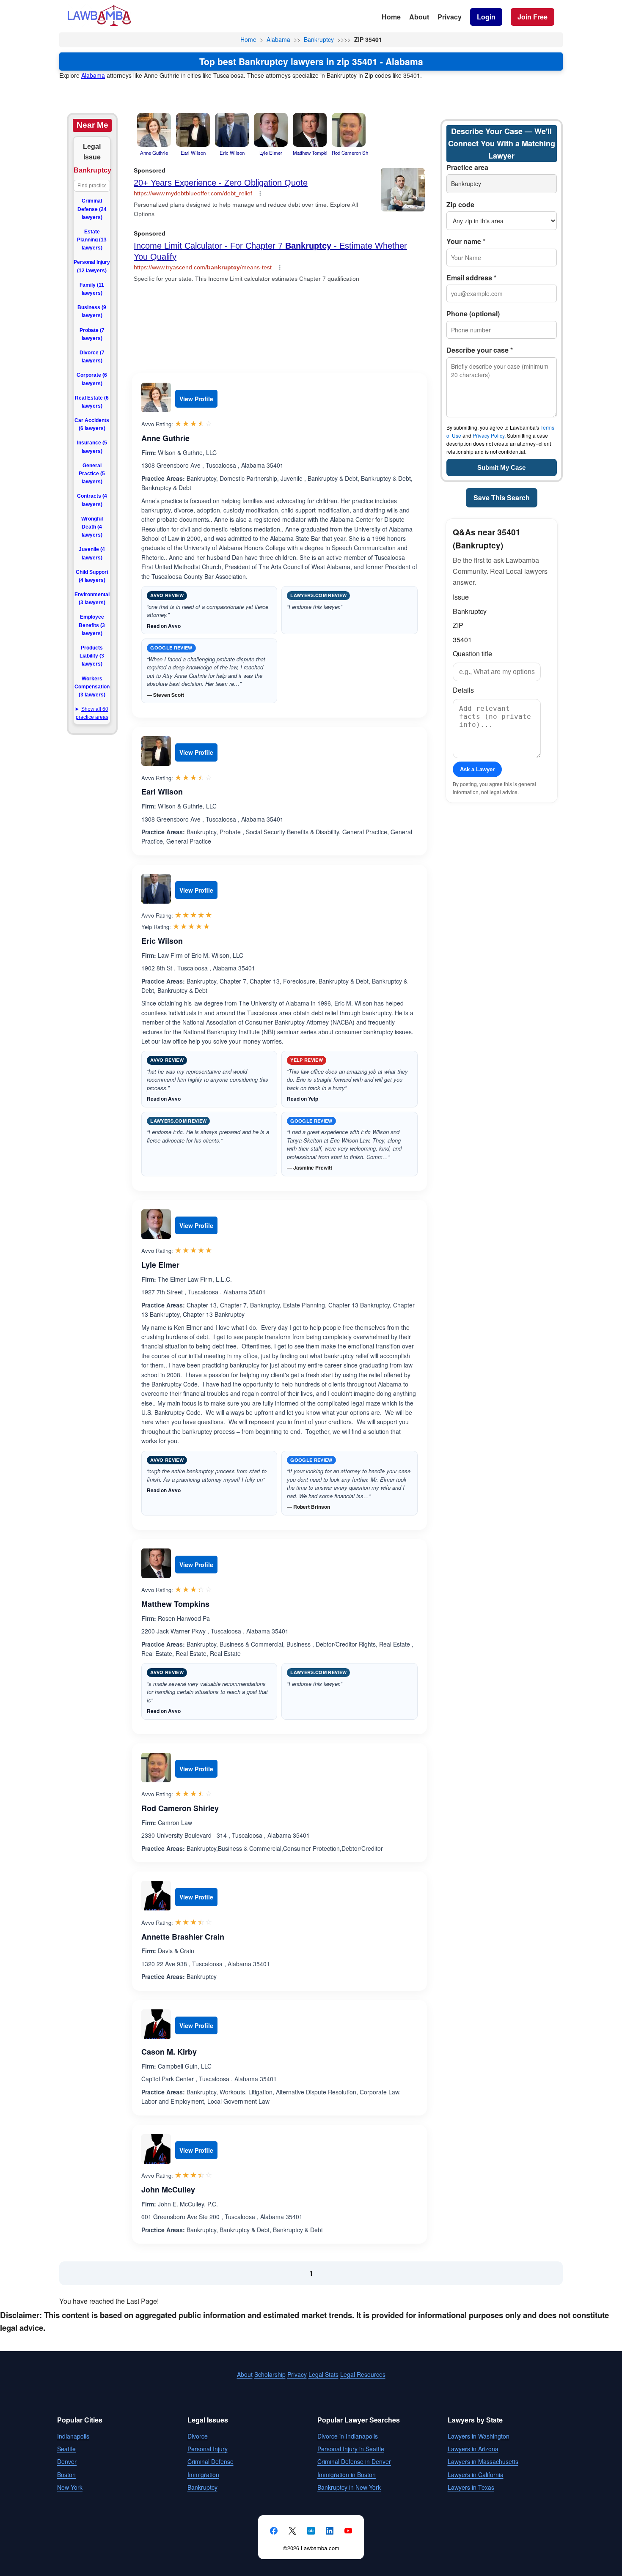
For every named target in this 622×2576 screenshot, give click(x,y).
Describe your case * (480, 350)
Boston (66, 2475)
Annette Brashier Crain (183, 1937)
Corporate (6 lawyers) (92, 379)
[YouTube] (348, 2531)
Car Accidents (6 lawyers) (92, 424)
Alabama (278, 39)
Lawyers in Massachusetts (483, 2461)
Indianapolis (73, 2436)
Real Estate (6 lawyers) (92, 402)
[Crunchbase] (311, 2531)
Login (486, 17)
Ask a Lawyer (477, 769)
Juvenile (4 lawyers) (92, 553)
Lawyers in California (476, 2475)
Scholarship (270, 2374)
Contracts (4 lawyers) (92, 500)
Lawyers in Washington (479, 2436)
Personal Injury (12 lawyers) (92, 266)
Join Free (533, 17)
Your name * (466, 241)
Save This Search (502, 497)
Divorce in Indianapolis (348, 2436)
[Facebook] (274, 2531)
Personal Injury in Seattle (351, 2449)
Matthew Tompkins (175, 1604)
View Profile (196, 399)
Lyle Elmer (160, 1265)
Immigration (203, 2475)
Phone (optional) (473, 314)
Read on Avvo (164, 626)
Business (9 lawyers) (92, 311)
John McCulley (168, 2190)
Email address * (471, 278)
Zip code (460, 204)
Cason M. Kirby (169, 2052)
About (419, 17)
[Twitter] (292, 2531)
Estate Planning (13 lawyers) (92, 240)
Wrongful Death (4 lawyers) (92, 527)
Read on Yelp (303, 1099)
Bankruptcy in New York (349, 2487)
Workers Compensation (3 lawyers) (92, 687)
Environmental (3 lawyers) (92, 599)
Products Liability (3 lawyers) (92, 656)
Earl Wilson (162, 792)
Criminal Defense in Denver (354, 2461)
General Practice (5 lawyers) (92, 474)
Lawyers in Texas (471, 2487)
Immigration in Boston (347, 2475)
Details (463, 690)
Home (391, 17)
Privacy (450, 17)
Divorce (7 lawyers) (92, 357)
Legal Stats (323, 2374)
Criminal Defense (211, 2461)
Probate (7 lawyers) (92, 334)
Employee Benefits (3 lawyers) (92, 625)
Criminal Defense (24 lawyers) (92, 209)
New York (70, 2487)
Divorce (198, 2436)
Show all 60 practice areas (92, 713)
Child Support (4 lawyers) (92, 576)
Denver (67, 2461)
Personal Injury (208, 2449)
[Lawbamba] (99, 25)
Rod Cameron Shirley (180, 1808)
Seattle (66, 2449)
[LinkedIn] (330, 2531)
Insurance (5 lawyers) (92, 447)
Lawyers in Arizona (473, 2449)
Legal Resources (363, 2374)
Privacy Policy (489, 435)
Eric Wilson (162, 941)
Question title (472, 654)
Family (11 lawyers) (92, 289)
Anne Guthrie (165, 438)
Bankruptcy (319, 39)
